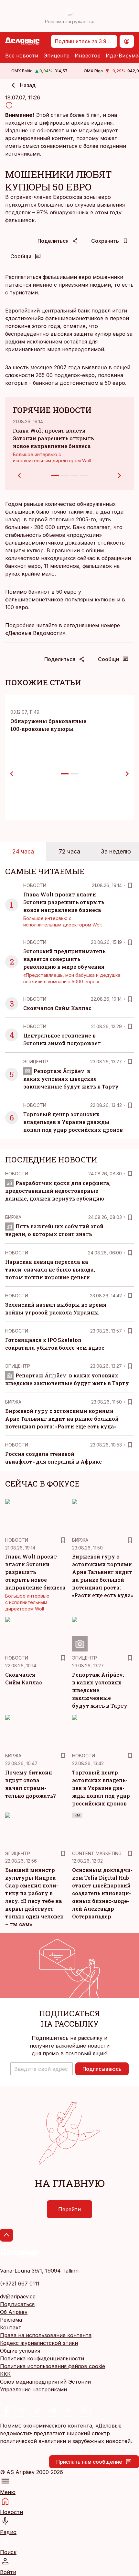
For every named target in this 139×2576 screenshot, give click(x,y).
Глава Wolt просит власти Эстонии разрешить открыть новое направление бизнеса (53, 438)
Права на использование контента (46, 2335)
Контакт (11, 2327)
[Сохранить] (130, 885)
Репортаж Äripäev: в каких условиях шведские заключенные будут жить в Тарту (71, 1079)
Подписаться (17, 2304)
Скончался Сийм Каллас (57, 1008)
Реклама (11, 2320)
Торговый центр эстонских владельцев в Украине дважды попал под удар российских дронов (73, 1122)
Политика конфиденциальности (42, 2358)
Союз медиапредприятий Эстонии (45, 2382)
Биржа (13, 1217)
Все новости (22, 56)
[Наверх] (6, 2235)
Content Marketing (97, 1853)
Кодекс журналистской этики (39, 2343)
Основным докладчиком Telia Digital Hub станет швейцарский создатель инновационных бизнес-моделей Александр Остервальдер (102, 1893)
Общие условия (20, 2351)
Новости (35, 885)
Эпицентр (56, 56)
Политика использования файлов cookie (53, 2366)
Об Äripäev (14, 2312)
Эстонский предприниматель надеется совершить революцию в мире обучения (64, 959)
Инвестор (88, 56)
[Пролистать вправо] (127, 774)
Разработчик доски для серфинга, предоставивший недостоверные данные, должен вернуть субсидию (58, 1191)
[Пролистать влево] (12, 774)
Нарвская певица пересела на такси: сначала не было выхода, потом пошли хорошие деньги (50, 1269)
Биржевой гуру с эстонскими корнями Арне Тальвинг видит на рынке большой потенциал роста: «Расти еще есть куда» (62, 1419)
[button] (42, 2069)
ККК (5, 2374)
